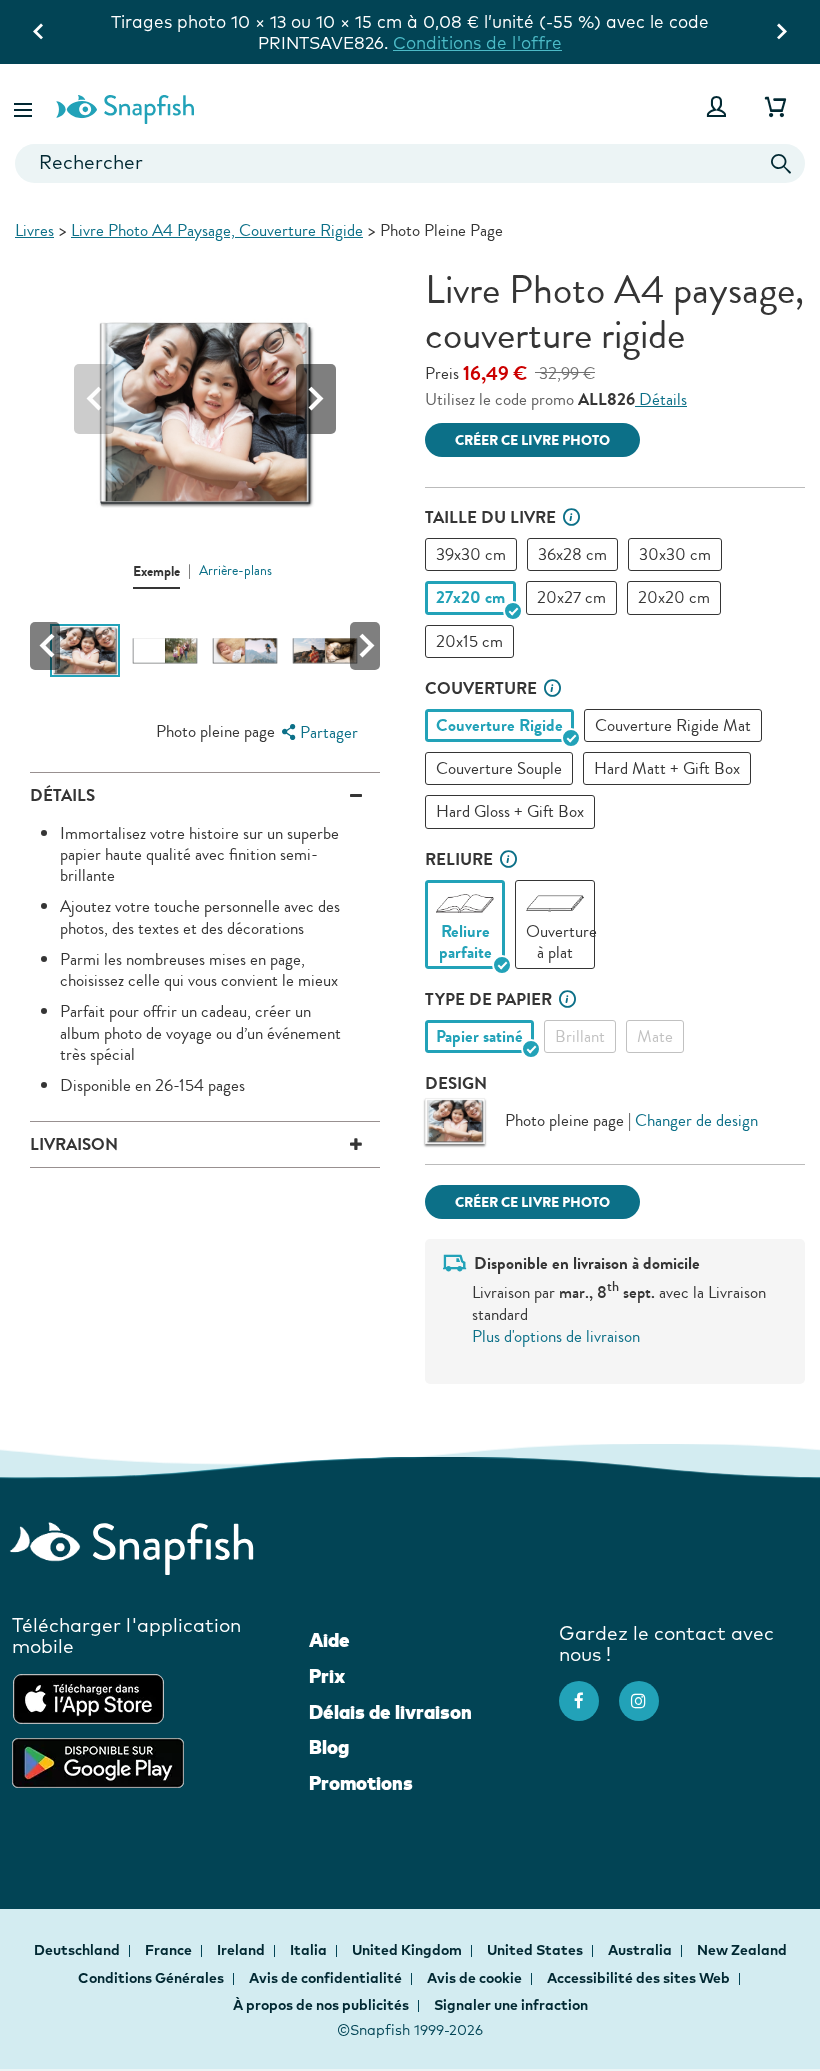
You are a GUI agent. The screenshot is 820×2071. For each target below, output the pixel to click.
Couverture (481, 688)
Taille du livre (490, 517)
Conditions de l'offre (477, 42)
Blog (329, 1747)
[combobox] (410, 163)
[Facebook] (589, 1691)
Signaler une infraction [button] (511, 2005)
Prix (327, 1676)
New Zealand (742, 1950)
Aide (329, 1640)
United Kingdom (408, 1950)
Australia (641, 1950)
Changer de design (696, 1120)
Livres (34, 230)
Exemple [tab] (156, 571)
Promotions (361, 1783)
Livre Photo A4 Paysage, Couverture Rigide (217, 230)
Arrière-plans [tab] (235, 571)
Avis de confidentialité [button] (325, 1978)
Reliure (459, 859)
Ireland (242, 1950)
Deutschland (78, 1950)
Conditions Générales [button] (151, 1978)
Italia (310, 1950)
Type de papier (488, 999)
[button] (25, 106)
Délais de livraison (390, 1712)
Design (456, 1083)
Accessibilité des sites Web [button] (638, 1978)
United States (536, 1950)
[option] (471, 554)
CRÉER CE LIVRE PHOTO (532, 440)
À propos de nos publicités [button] (321, 2005)
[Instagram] (649, 1691)
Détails (661, 399)
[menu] (317, 732)
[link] (465, 903)
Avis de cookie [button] (474, 1978)
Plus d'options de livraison (556, 1336)
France (170, 1950)
